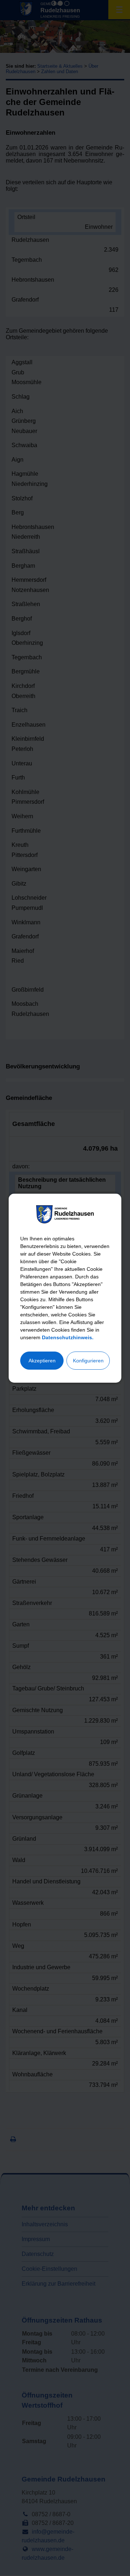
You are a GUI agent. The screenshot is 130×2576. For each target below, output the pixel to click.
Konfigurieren (88, 1361)
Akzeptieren (42, 1361)
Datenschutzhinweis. (68, 1337)
